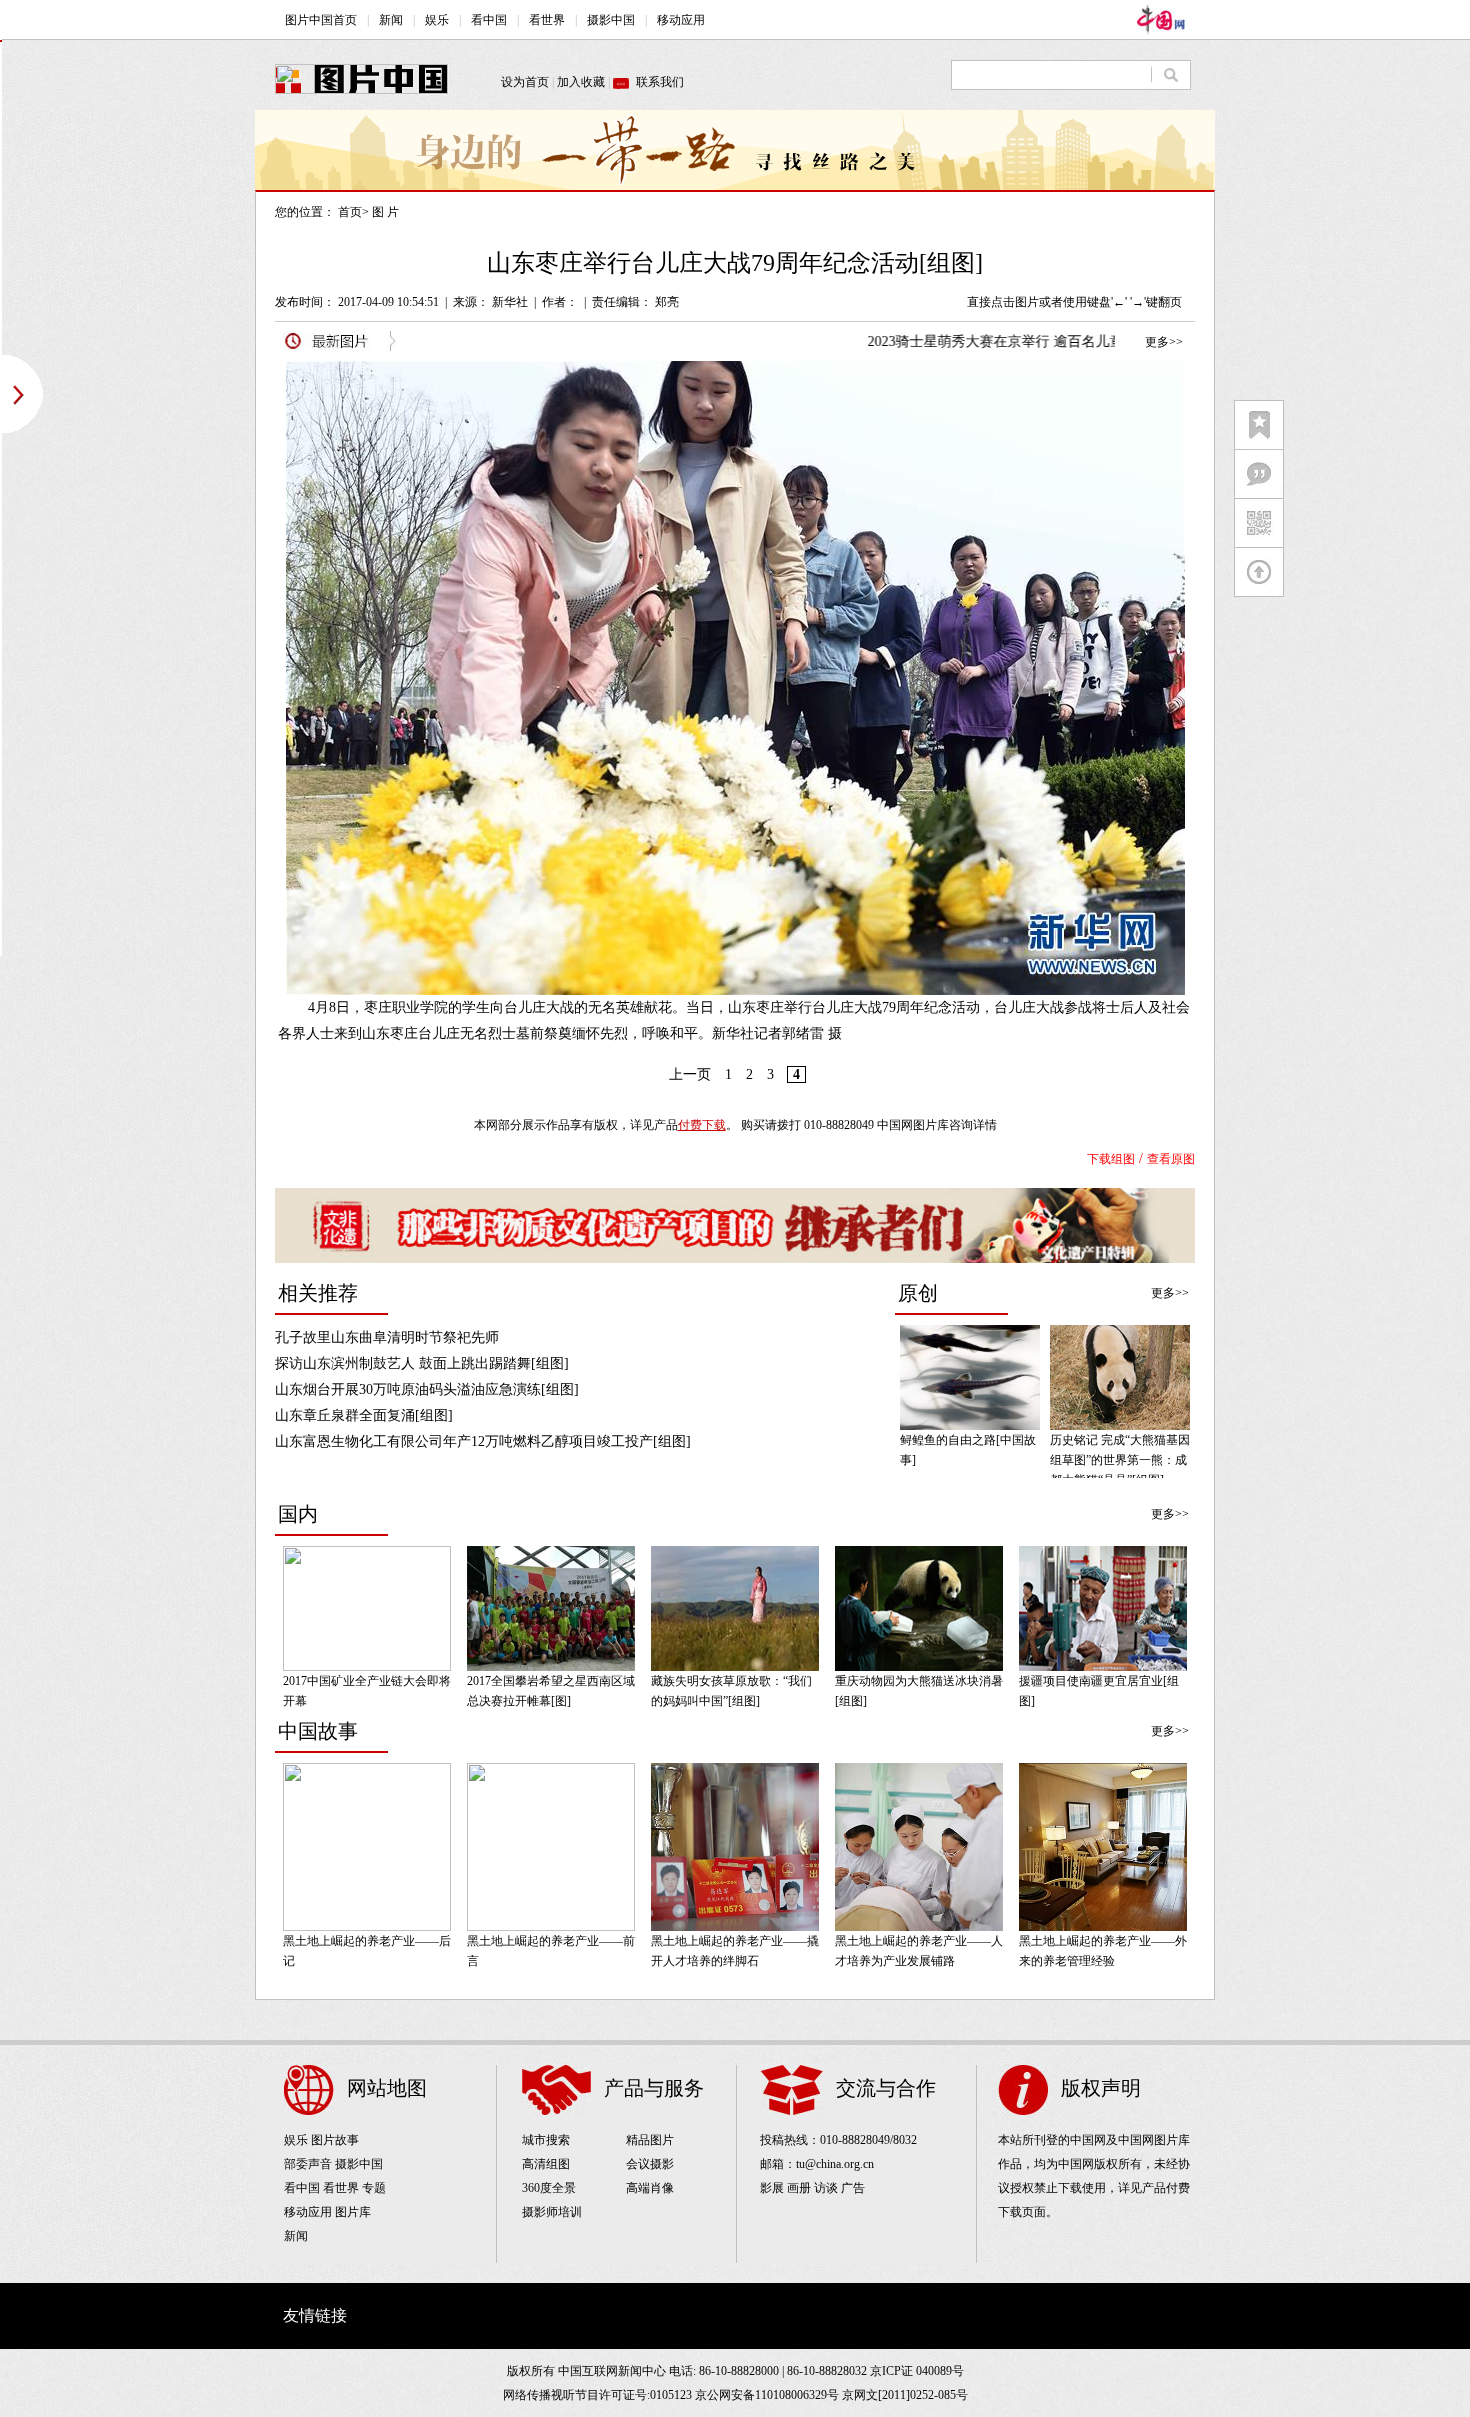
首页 (350, 212)
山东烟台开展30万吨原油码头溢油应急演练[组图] (427, 1389)
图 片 (385, 212)
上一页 (690, 1074)
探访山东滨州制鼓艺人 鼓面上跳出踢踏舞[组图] (422, 1363)
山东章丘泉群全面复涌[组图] (364, 1415)
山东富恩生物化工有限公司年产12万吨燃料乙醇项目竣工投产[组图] (483, 1441)
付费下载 (702, 1125)
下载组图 (1111, 1159)
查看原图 (1171, 1159)
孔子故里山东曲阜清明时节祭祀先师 (387, 1337)
